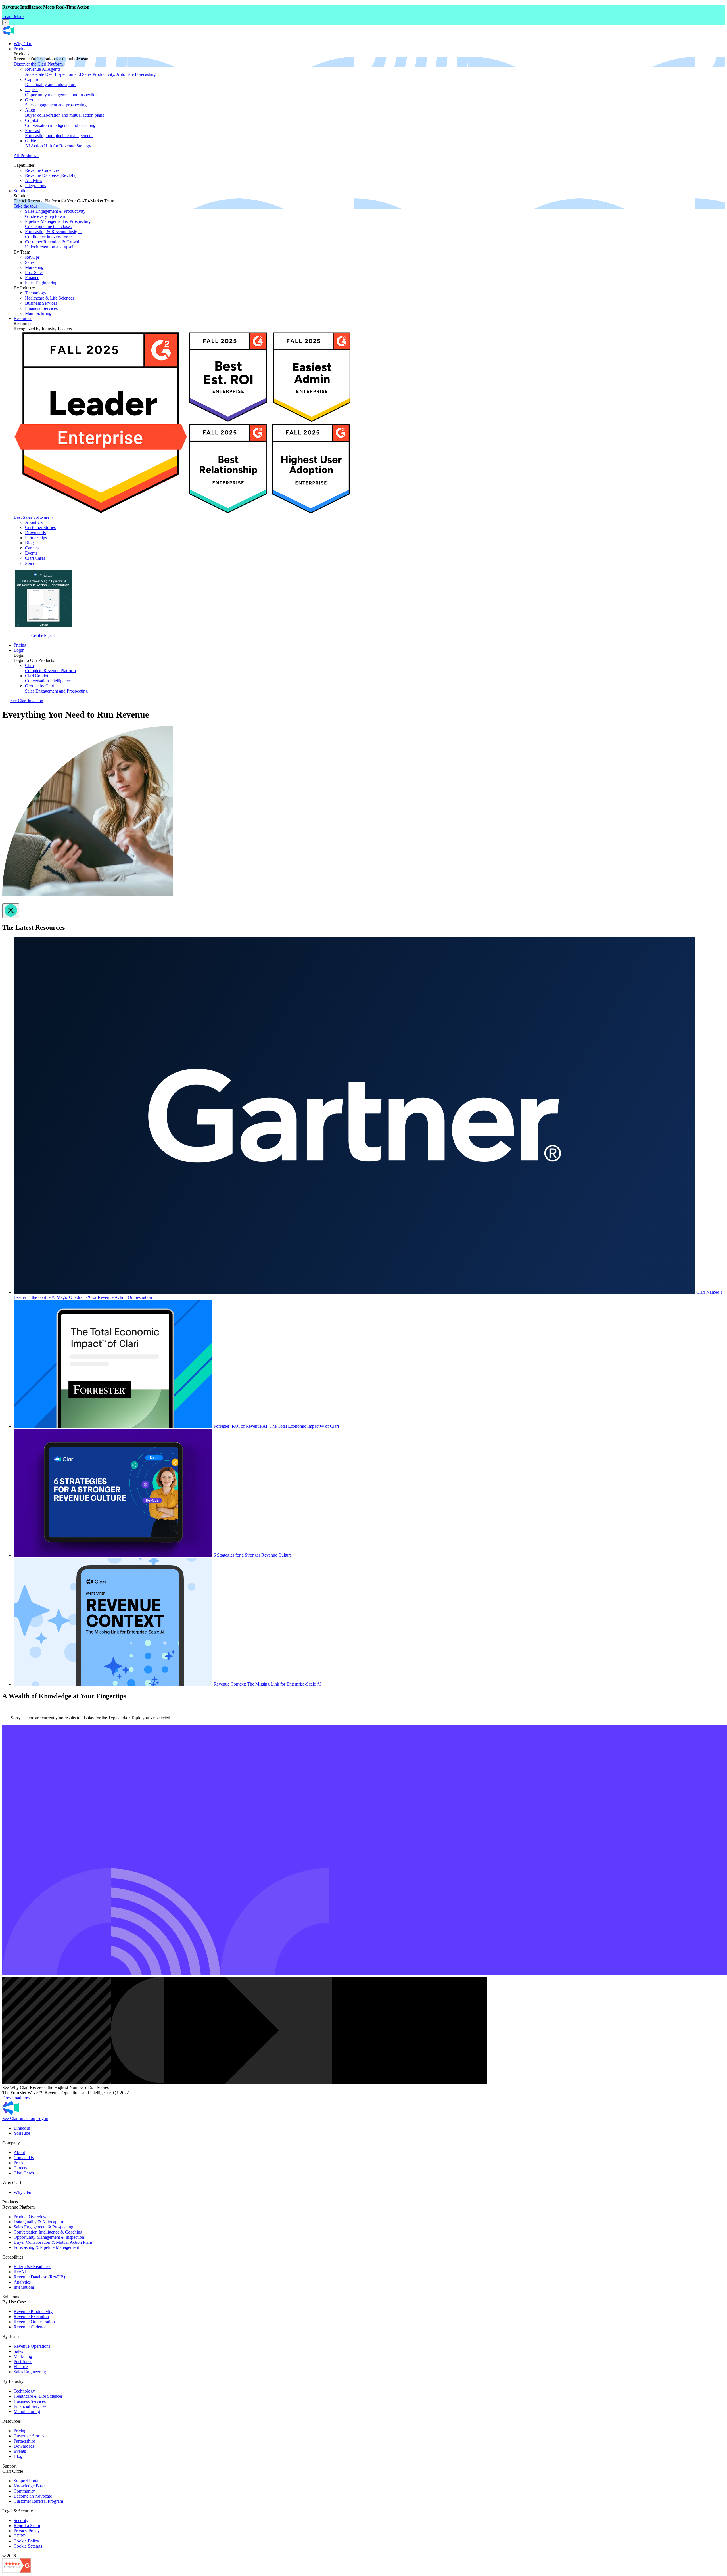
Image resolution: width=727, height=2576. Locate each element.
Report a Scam (27, 2526)
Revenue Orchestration (34, 2322)
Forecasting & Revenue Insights (54, 234)
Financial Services (41, 308)
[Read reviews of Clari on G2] (16, 2571)
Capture (51, 82)
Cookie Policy (26, 2541)
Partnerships (36, 538)
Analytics (34, 180)
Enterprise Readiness (32, 2267)
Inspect (61, 92)
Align (64, 113)
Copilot (60, 123)
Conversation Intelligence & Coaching (48, 2232)
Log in (42, 2118)
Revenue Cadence (30, 2327)
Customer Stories (40, 527)
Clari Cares (35, 558)
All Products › (26, 155)
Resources (23, 318)
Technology (36, 293)
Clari (50, 668)
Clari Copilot (48, 678)
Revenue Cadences (42, 170)
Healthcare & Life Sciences (50, 298)
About (19, 2152)
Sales (30, 262)
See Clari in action (27, 701)
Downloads (35, 533)
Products (21, 49)
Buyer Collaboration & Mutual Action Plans (53, 2242)
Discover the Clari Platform (38, 64)
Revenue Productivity (33, 2311)
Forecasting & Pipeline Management (46, 2247)
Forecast (59, 133)
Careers (32, 548)
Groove (56, 102)
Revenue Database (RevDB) (51, 175)
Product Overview (30, 2217)
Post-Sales (34, 272)
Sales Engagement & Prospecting (43, 2227)
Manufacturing (38, 313)
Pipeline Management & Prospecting (58, 224)
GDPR (20, 2536)
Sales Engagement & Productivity (55, 214)
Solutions (22, 191)
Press (30, 563)
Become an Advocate (33, 2496)
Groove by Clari (56, 688)
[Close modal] (11, 911)
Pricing (20, 645)
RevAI (20, 2272)
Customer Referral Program (38, 2501)
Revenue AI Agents (91, 72)
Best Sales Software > (33, 517)
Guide (58, 143)
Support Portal (27, 2481)
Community (24, 2491)
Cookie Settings (28, 2546)
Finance (32, 278)
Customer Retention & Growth (53, 244)
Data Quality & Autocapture (39, 2222)
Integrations (35, 186)
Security (21, 2520)
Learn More (13, 17)
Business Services (41, 303)
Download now (16, 2098)
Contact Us (24, 2158)
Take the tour (25, 206)
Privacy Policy (27, 2531)
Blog (29, 543)
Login (19, 650)
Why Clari (23, 44)
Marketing (34, 267)
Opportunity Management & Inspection (49, 2237)
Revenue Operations (32, 2346)
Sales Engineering (41, 283)
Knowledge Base (29, 2486)
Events (31, 553)
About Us (34, 522)
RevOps (32, 257)
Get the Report (43, 635)
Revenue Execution (31, 2317)
